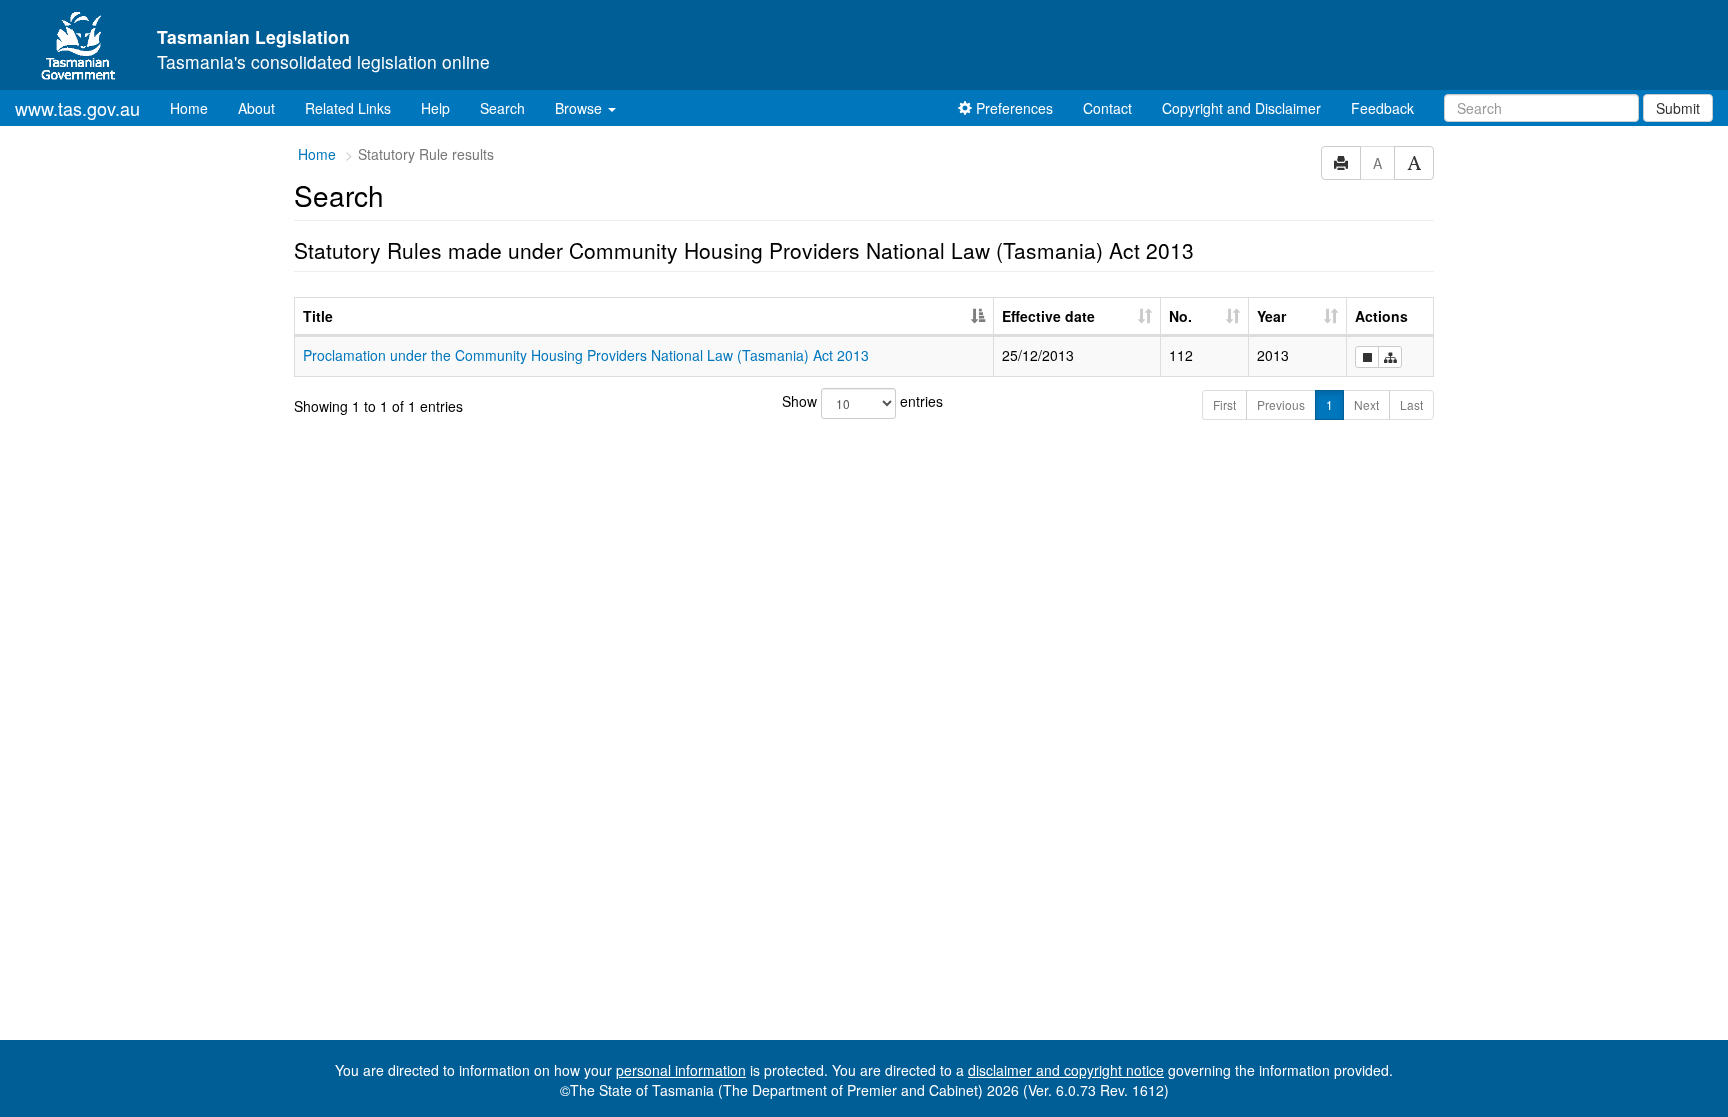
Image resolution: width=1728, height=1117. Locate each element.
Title (318, 316)
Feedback (1382, 108)
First (1224, 404)
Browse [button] (580, 108)
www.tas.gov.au (77, 108)
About (256, 108)
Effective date (1048, 316)
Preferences (1012, 108)
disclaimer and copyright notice (1066, 1070)
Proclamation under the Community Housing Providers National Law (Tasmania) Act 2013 (586, 355)
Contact (1107, 108)
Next (1366, 404)
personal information (681, 1070)
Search (502, 108)
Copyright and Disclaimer (1241, 108)
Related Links (348, 108)
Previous (1281, 404)
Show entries (862, 401)
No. (1180, 316)
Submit (1678, 108)
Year (1271, 316)
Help (435, 108)
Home (196, 107)
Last (1411, 404)
